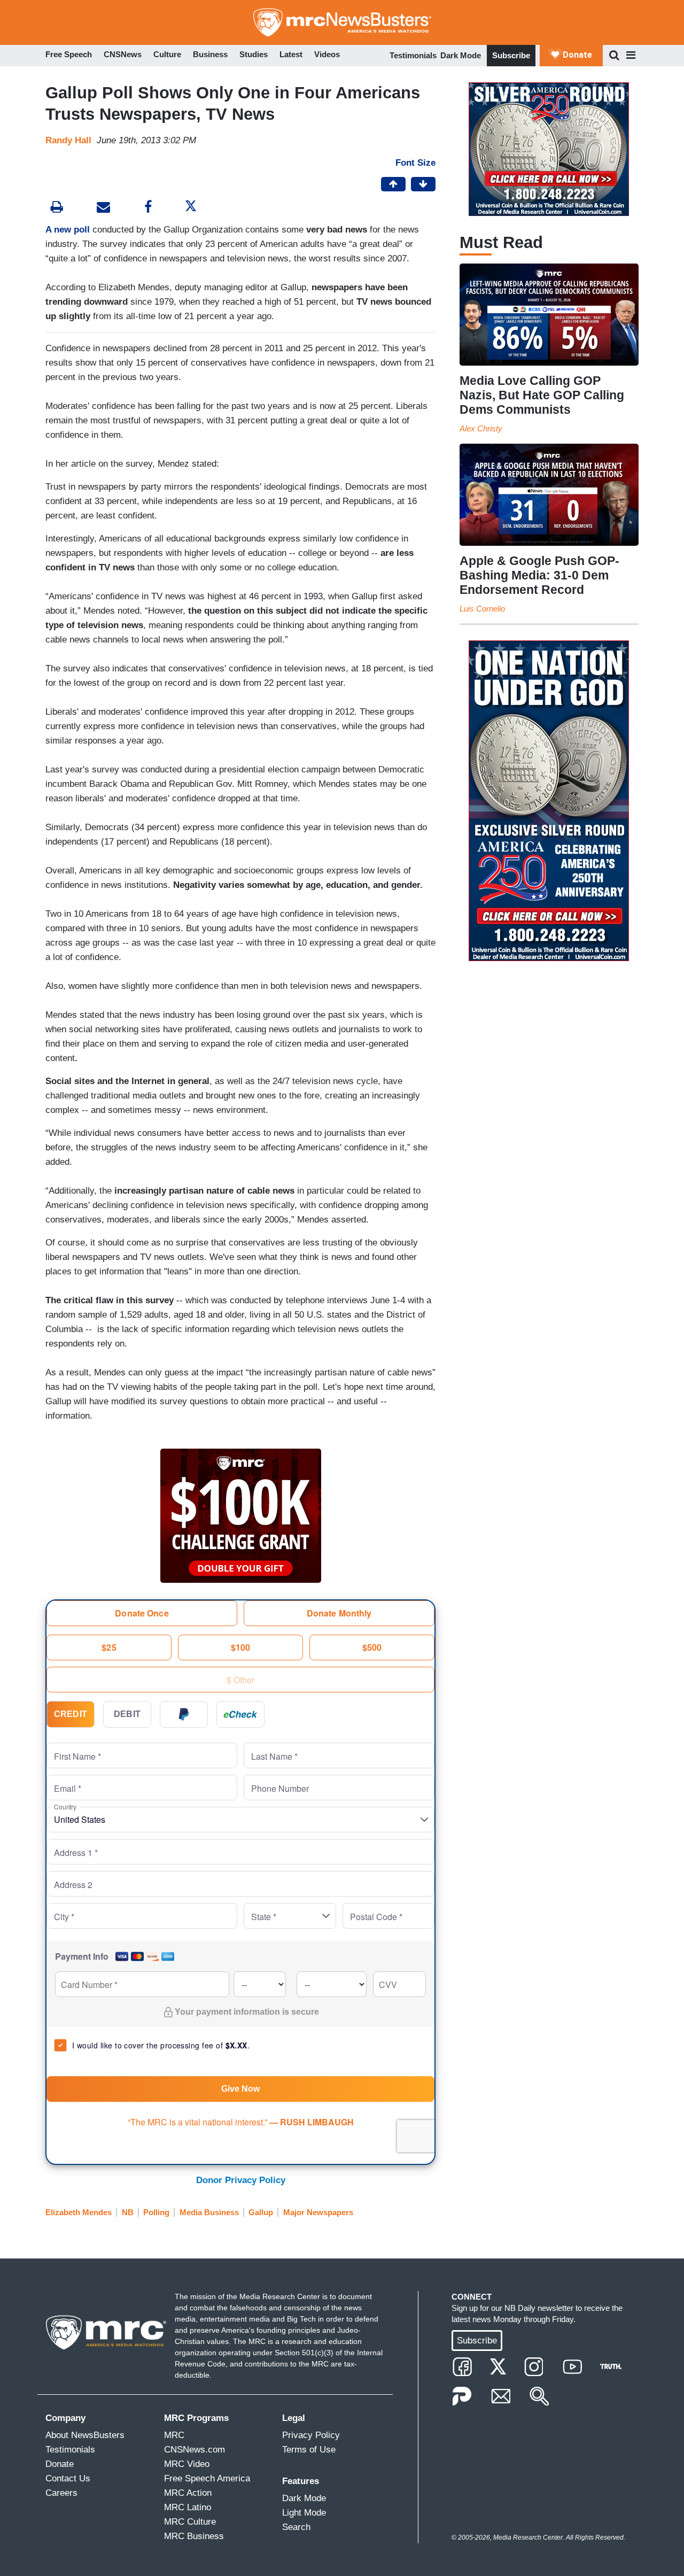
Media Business (209, 2212)
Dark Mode (461, 55)
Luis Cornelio (482, 609)
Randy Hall (68, 140)
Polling (156, 2212)
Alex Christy (481, 428)
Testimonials (413, 55)
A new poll (68, 230)
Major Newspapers (318, 2212)
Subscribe (511, 55)
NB (128, 2212)
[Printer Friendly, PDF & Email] (103, 208)
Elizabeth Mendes (79, 2212)
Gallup (261, 2212)
